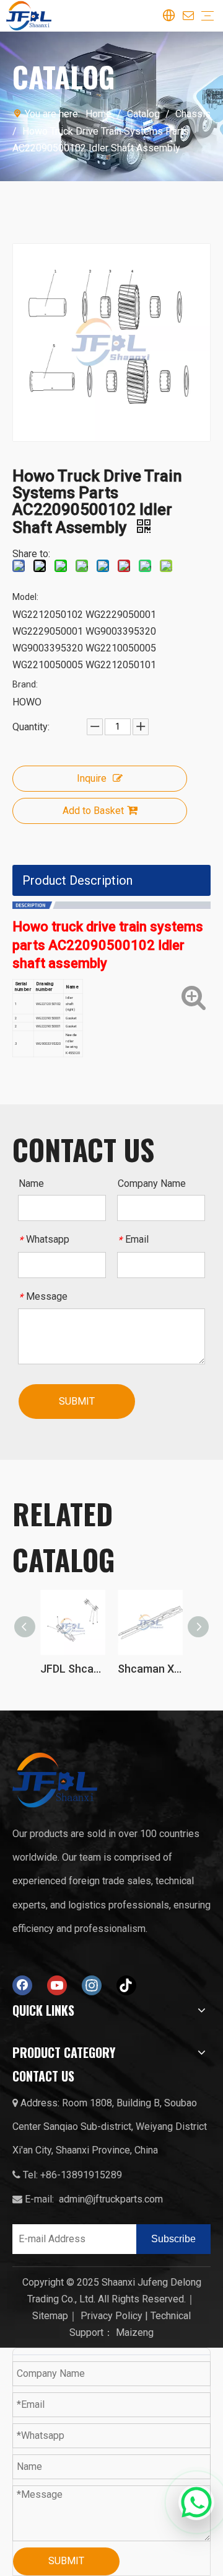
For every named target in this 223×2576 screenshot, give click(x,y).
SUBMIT (77, 1401)
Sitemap (50, 2316)
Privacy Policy (111, 2316)
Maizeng (135, 2332)
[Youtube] (57, 1985)
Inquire (92, 778)
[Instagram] (92, 1985)
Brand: (25, 684)
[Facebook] (22, 1985)
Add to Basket (93, 811)
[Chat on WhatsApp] (196, 2501)
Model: (25, 597)
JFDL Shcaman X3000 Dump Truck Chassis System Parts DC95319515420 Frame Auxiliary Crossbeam (73, 1669)
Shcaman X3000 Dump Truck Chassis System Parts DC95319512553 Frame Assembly (150, 1669)
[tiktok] (126, 1985)
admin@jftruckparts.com (111, 2199)
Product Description (77, 880)
